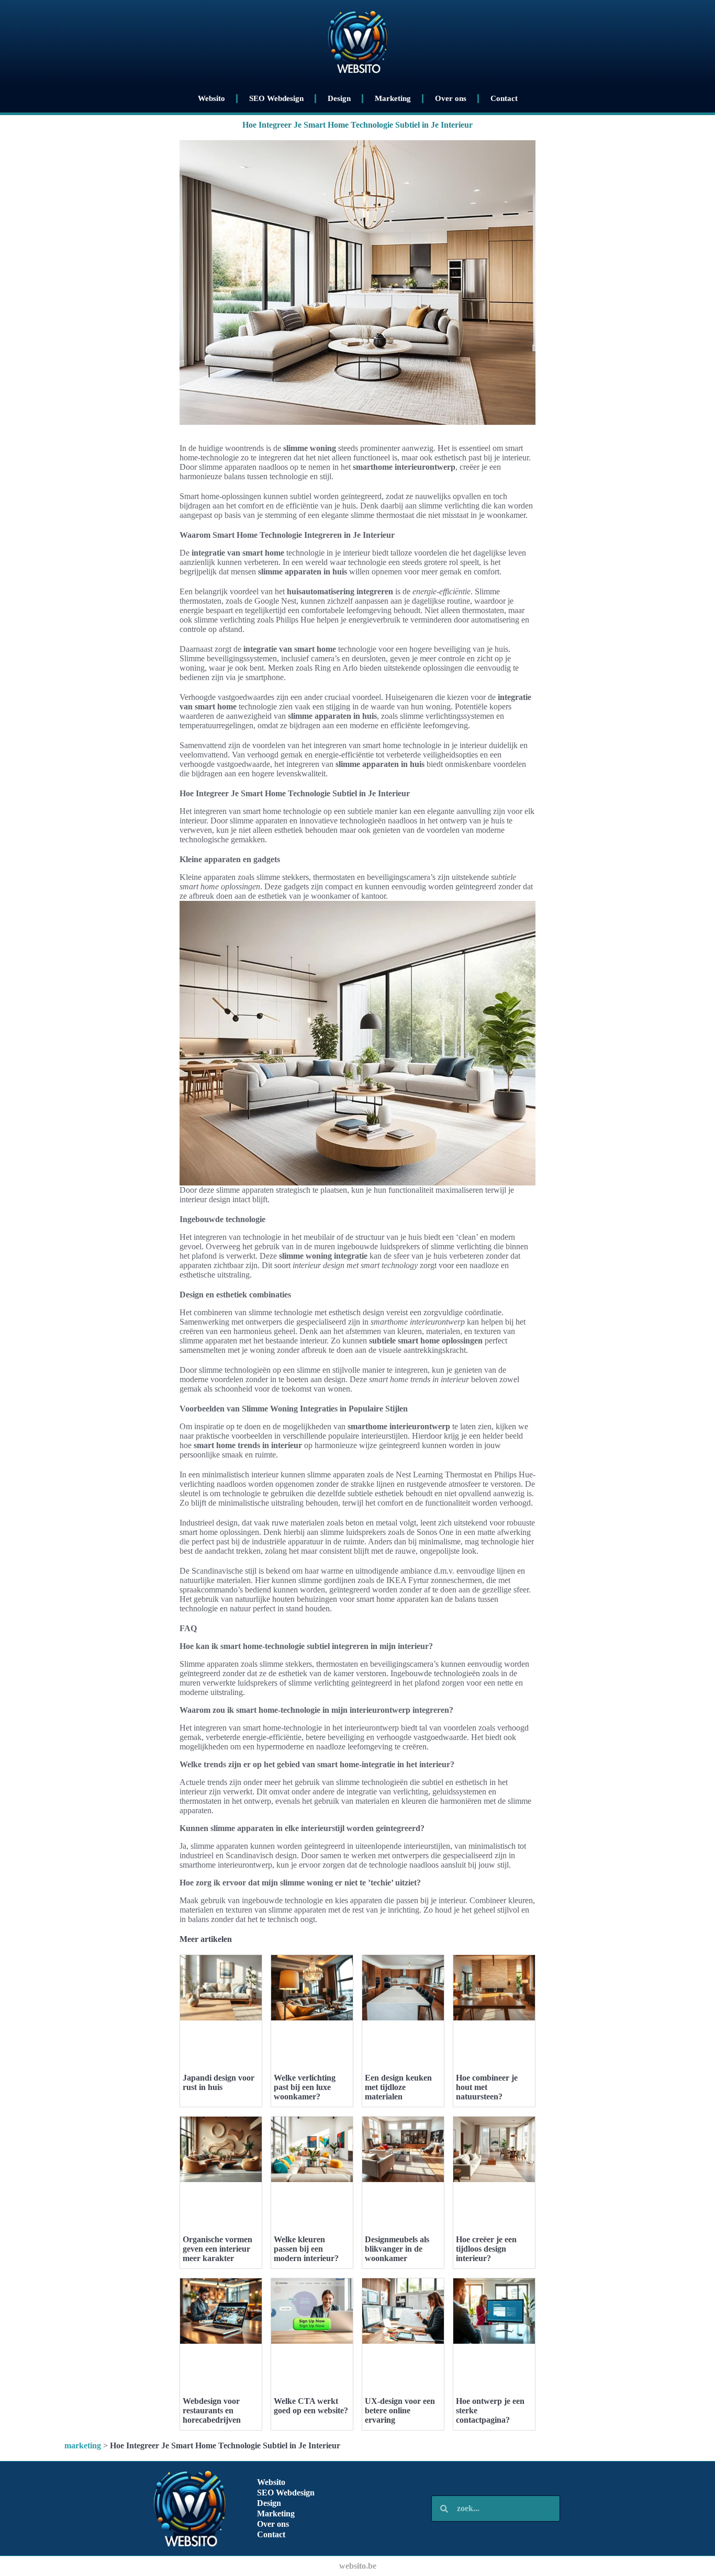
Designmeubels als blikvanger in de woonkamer (397, 2249)
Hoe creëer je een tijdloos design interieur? (486, 2249)
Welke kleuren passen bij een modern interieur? (306, 2249)
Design (339, 98)
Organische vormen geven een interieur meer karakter (217, 2249)
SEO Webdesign (276, 98)
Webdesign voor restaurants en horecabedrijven (212, 2410)
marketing (83, 2445)
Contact (504, 98)
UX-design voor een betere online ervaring (400, 2410)
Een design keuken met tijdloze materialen (398, 2087)
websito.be (358, 2566)
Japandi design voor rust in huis (219, 2082)
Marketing (393, 98)
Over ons (451, 98)
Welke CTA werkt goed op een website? (311, 2406)
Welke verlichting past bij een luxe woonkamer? (305, 2087)
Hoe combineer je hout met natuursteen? (487, 2087)
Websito (211, 98)
